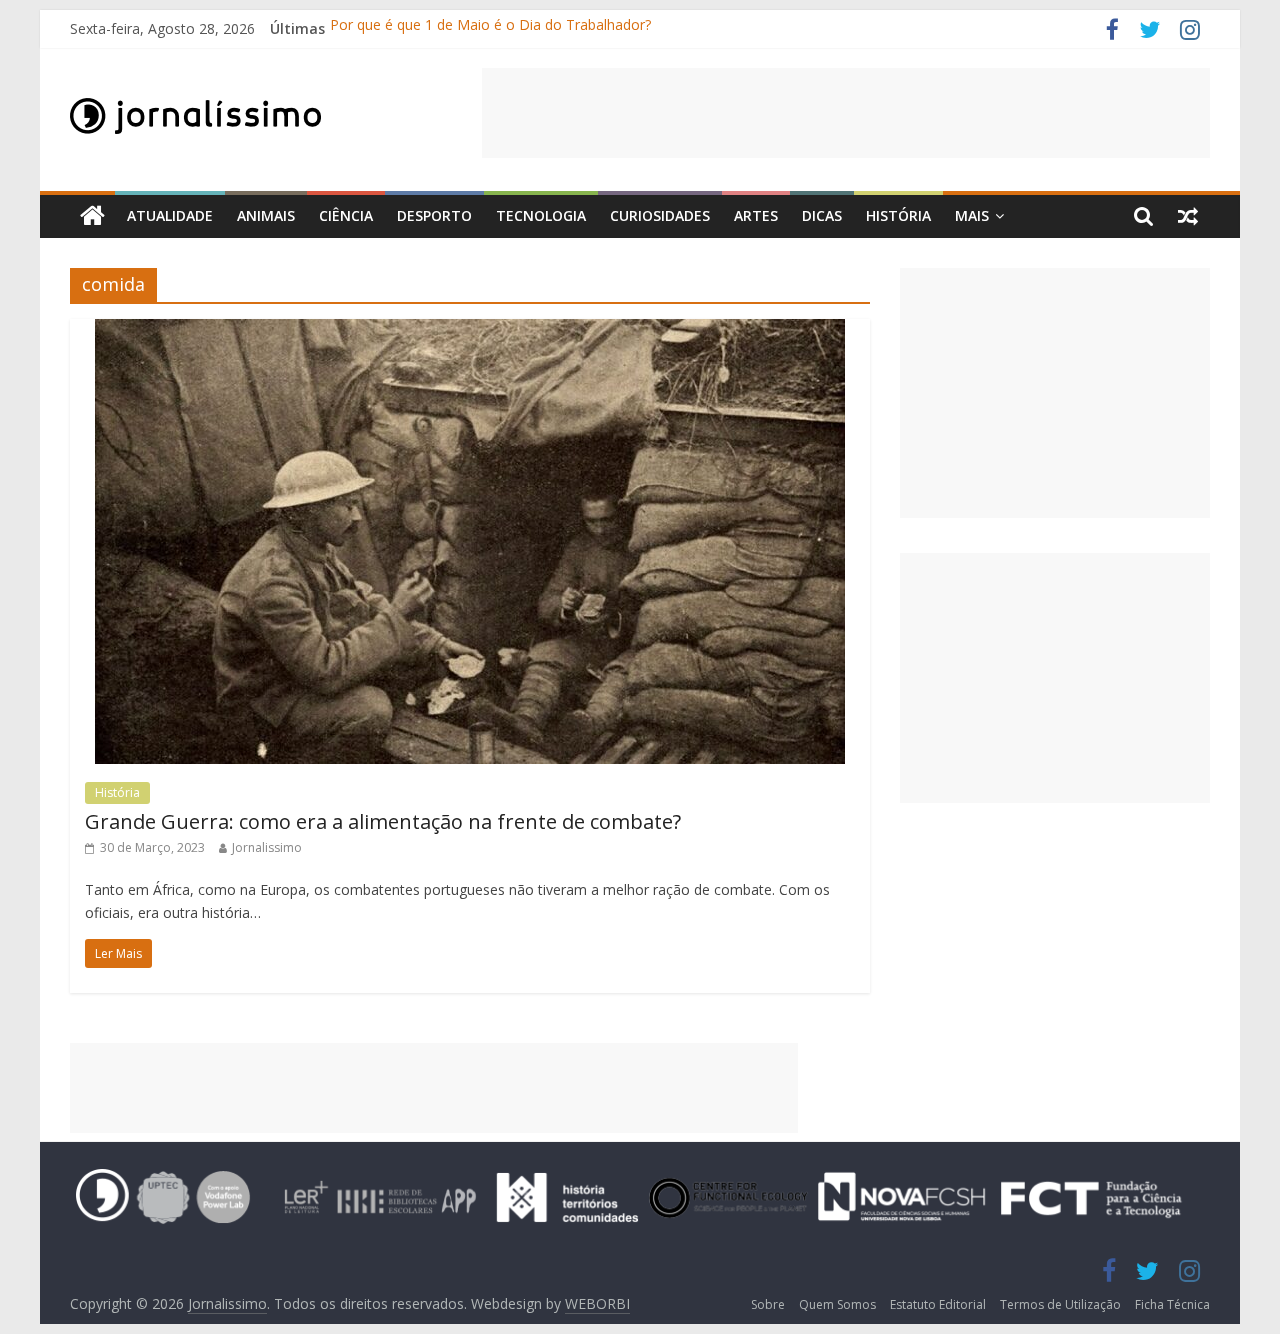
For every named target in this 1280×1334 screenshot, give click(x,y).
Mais (972, 215)
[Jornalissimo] (92, 216)
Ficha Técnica (1172, 1304)
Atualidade (170, 215)
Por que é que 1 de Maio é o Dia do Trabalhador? (490, 28)
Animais (266, 215)
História (898, 215)
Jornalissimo (267, 847)
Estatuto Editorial (938, 1304)
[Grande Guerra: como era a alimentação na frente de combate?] (470, 331)
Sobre (768, 1304)
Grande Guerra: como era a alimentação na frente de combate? (383, 821)
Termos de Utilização (1060, 1304)
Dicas (822, 215)
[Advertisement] (846, 113)
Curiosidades (660, 215)
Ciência (346, 215)
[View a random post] (1188, 216)
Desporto (434, 215)
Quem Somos (837, 1304)
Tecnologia (541, 215)
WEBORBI (597, 1303)
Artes (756, 215)
